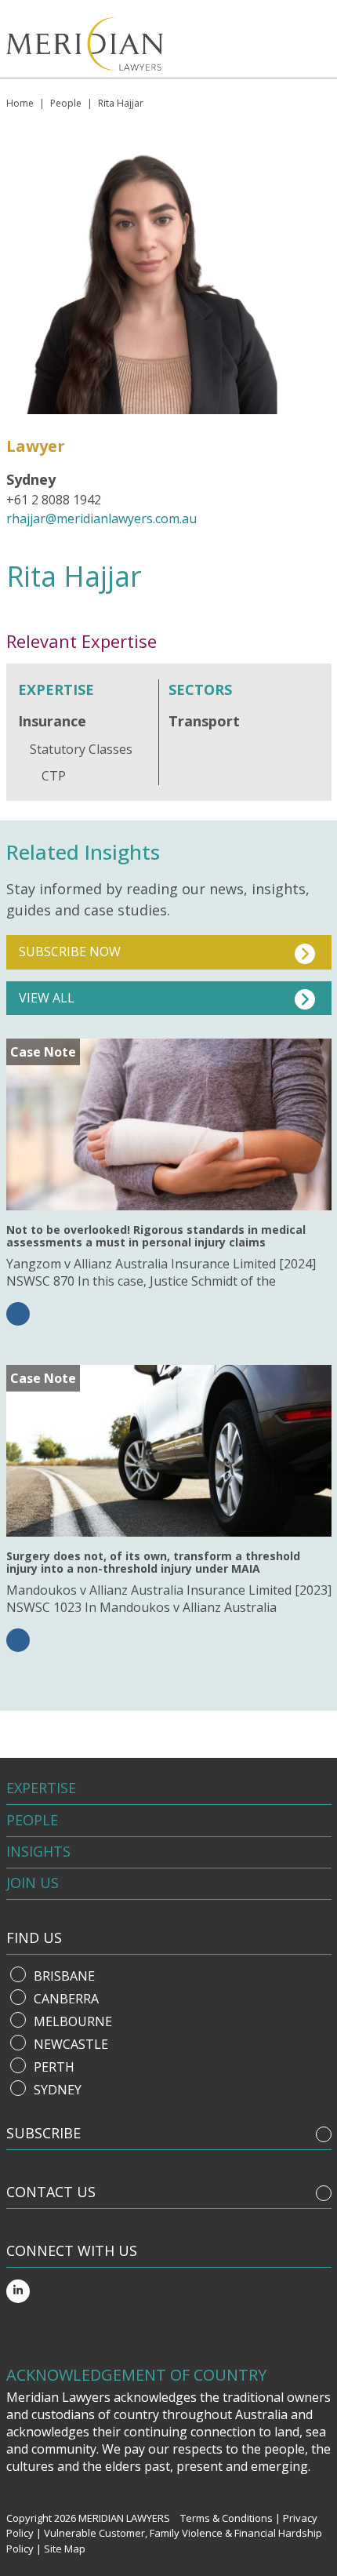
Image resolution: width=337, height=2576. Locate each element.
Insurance (52, 721)
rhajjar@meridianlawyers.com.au (101, 518)
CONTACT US (51, 2192)
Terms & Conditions (226, 2518)
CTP (54, 776)
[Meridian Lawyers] (99, 44)
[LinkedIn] (18, 2291)
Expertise (41, 1788)
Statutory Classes (81, 749)
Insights (38, 1851)
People (66, 103)
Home (20, 103)
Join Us (33, 1883)
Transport (204, 721)
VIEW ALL (47, 998)
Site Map (65, 2549)
